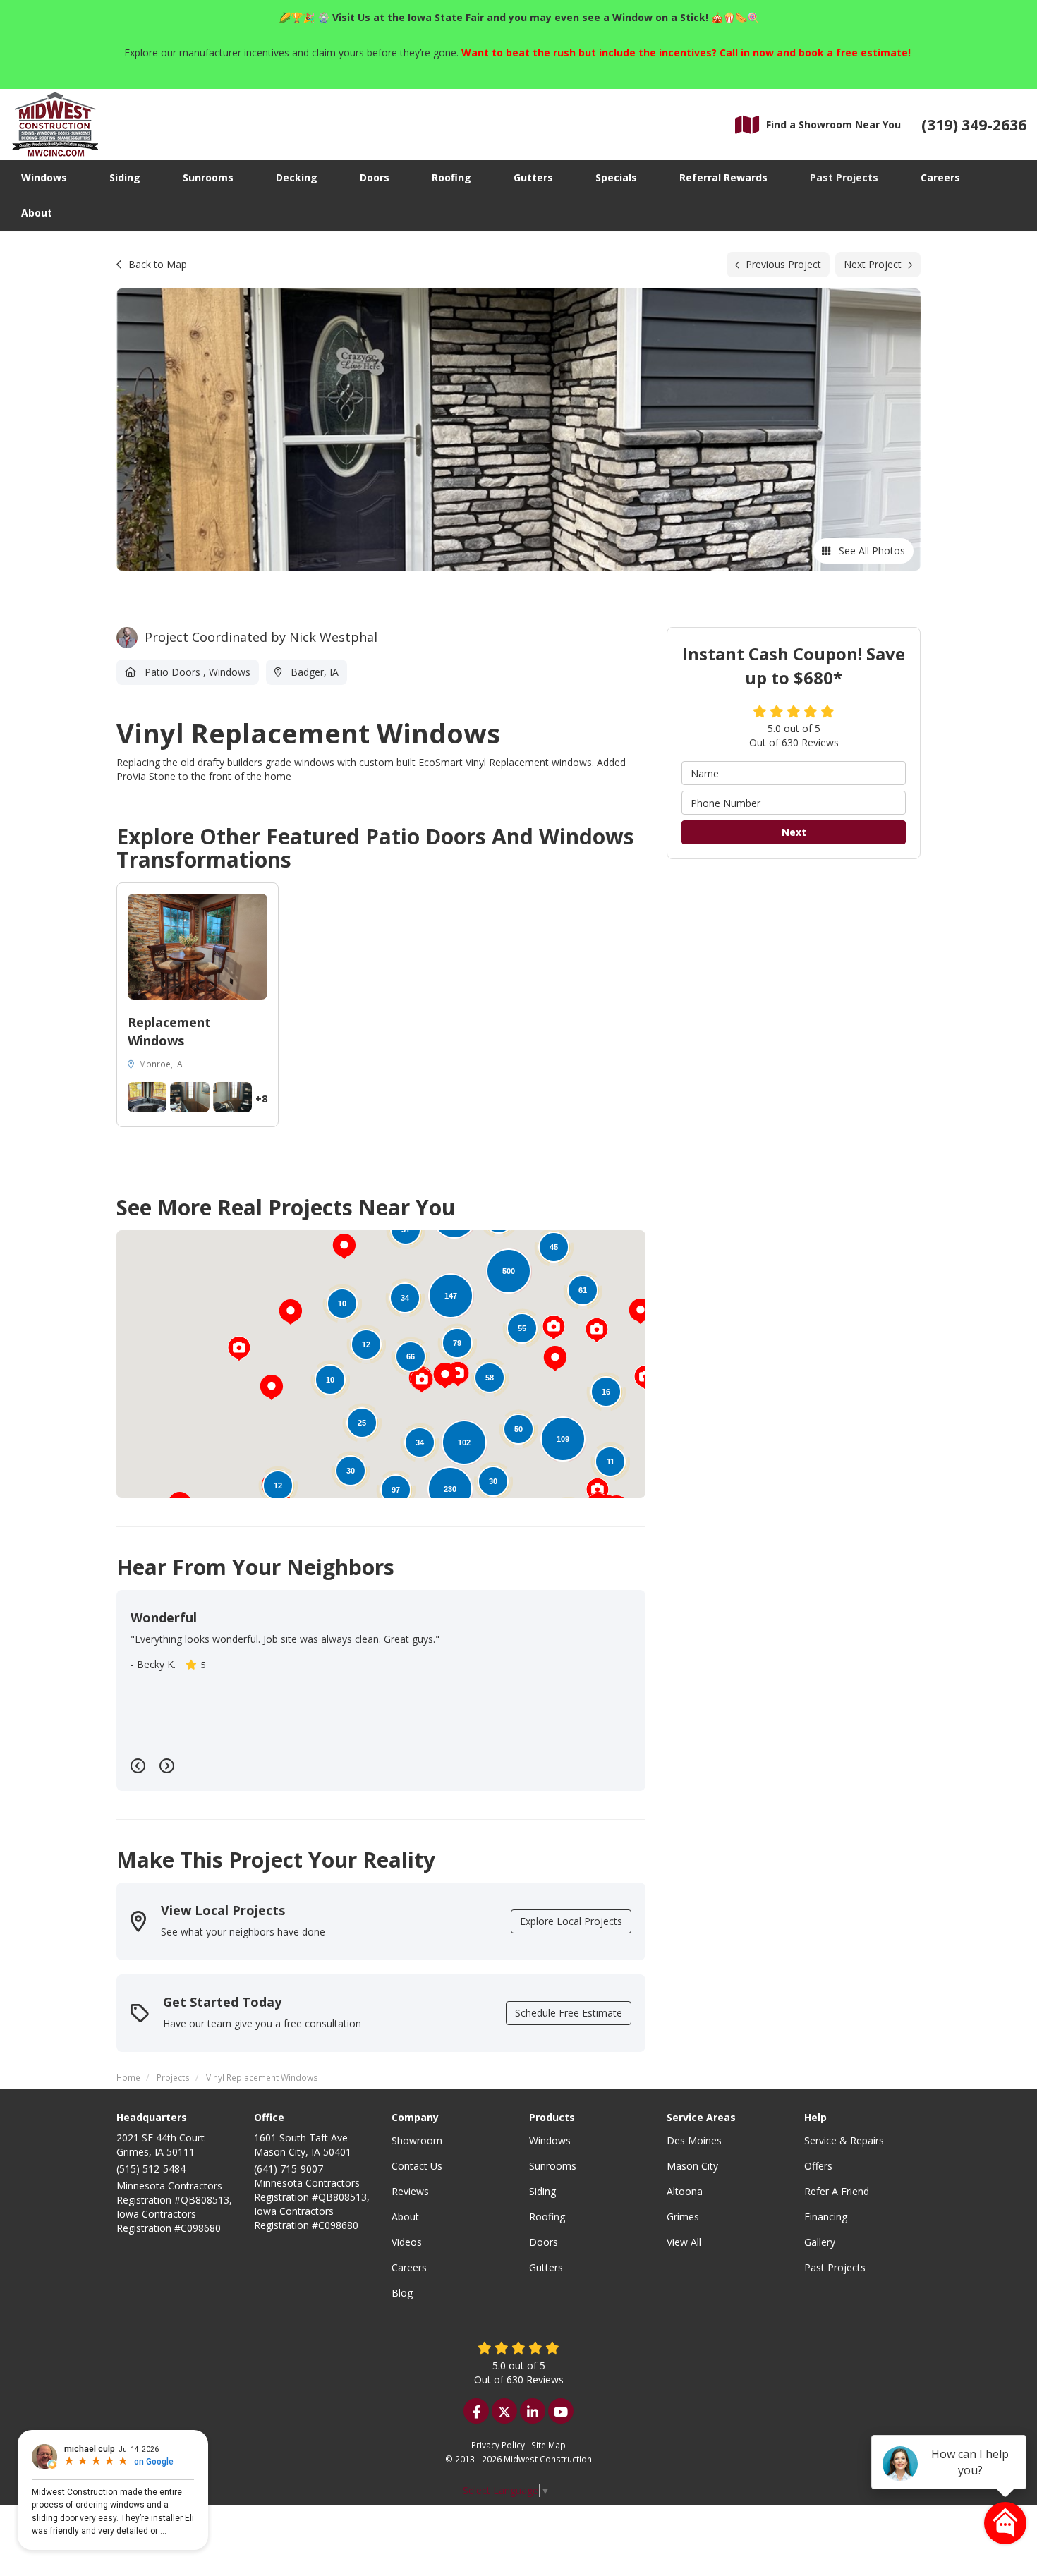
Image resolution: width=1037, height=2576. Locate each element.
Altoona (685, 2191)
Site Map (548, 2445)
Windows (550, 2140)
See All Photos (871, 551)
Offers (818, 2166)
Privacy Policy (498, 2445)
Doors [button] (375, 177)
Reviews (410, 2191)
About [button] (37, 213)
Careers (409, 2267)
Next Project (873, 264)
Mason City (692, 2166)
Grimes (683, 2217)
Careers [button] (940, 177)
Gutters (546, 2267)
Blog (402, 2293)
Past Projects (835, 2267)
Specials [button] (616, 177)
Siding (542, 2191)
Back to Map (158, 264)
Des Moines (694, 2140)
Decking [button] (297, 177)
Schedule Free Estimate (569, 2013)
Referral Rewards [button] (723, 177)
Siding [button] (125, 177)
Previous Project (783, 264)
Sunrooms (553, 2166)
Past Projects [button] (844, 177)
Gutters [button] (533, 177)
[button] (291, 1312)
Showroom (417, 2140)
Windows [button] (44, 177)
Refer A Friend (837, 2191)
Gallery (820, 2242)
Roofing (547, 2217)
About (405, 2217)
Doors (544, 2242)
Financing (826, 2217)
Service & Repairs (844, 2140)
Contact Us (417, 2166)
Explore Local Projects (571, 1921)
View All (684, 2242)
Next (794, 833)
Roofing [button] (451, 177)
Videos (407, 2242)
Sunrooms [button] (208, 177)
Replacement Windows (169, 1031)
